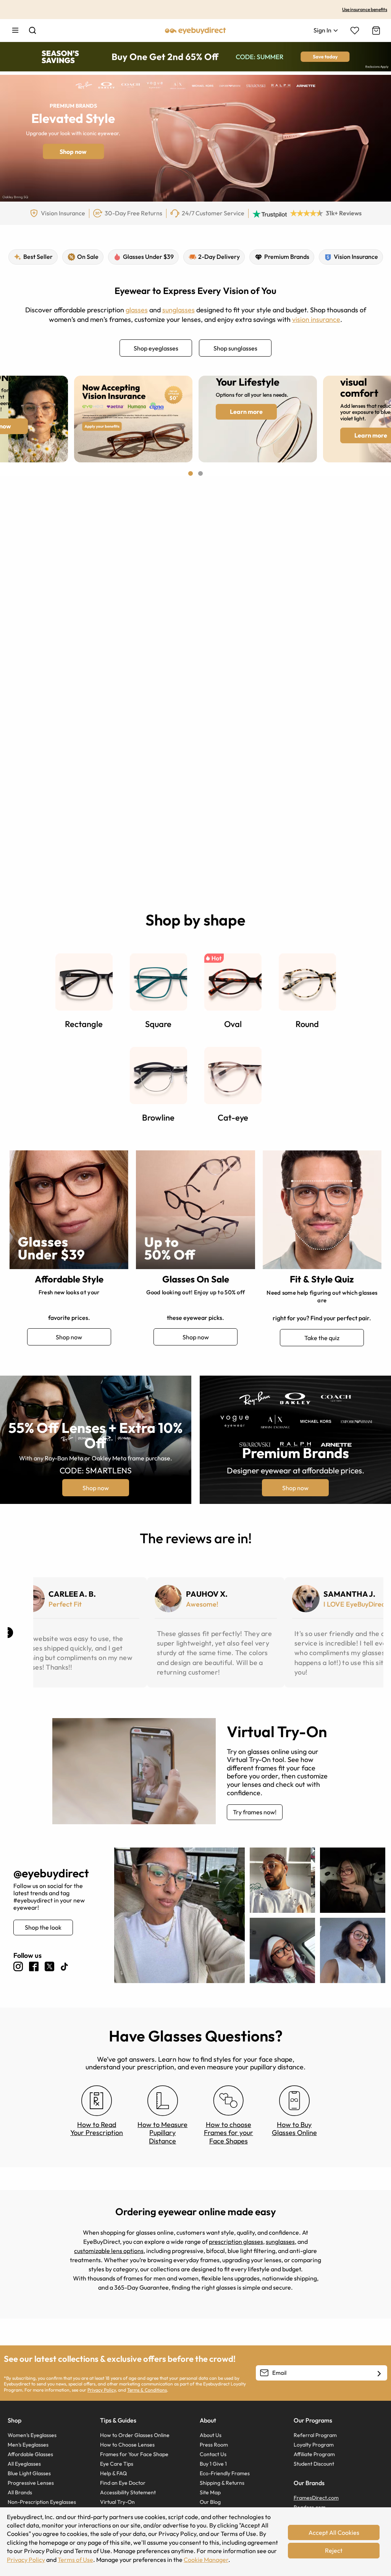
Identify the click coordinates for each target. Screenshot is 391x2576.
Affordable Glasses (30, 2454)
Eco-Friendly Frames (225, 2473)
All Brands (20, 2492)
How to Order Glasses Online (135, 2435)
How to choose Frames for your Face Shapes (229, 2133)
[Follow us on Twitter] (49, 1966)
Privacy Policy (102, 2390)
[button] (191, 473)
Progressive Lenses (31, 2483)
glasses (137, 310)
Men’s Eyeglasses (28, 2445)
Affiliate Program (314, 2454)
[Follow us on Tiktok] (64, 1967)
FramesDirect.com (316, 2498)
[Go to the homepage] (195, 30)
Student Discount (314, 2464)
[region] (57, 213)
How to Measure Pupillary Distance (162, 2133)
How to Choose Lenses (127, 2445)
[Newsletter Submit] (379, 2373)
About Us (211, 2435)
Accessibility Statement (128, 2492)
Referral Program (315, 2435)
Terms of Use (75, 2560)
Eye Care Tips (117, 2464)
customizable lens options (109, 2251)
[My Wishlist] (355, 31)
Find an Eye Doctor (123, 2483)
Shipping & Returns (222, 2483)
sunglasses (179, 310)
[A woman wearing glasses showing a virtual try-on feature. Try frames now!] (134, 1771)
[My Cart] (375, 31)
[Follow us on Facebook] (34, 1966)
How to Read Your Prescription (97, 2129)
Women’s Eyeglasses (32, 2435)
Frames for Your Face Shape (134, 2454)
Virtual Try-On (117, 2502)
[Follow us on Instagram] (18, 1966)
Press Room (214, 2445)
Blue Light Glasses (29, 2473)
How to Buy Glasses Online (294, 2129)
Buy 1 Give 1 (213, 2464)
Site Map (210, 2492)
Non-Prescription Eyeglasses (42, 2502)
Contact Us (213, 2454)
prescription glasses (236, 2242)
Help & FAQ (113, 2473)
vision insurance (316, 319)
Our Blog (210, 2502)
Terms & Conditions (147, 2390)
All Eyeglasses (24, 2464)
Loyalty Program (314, 2445)
